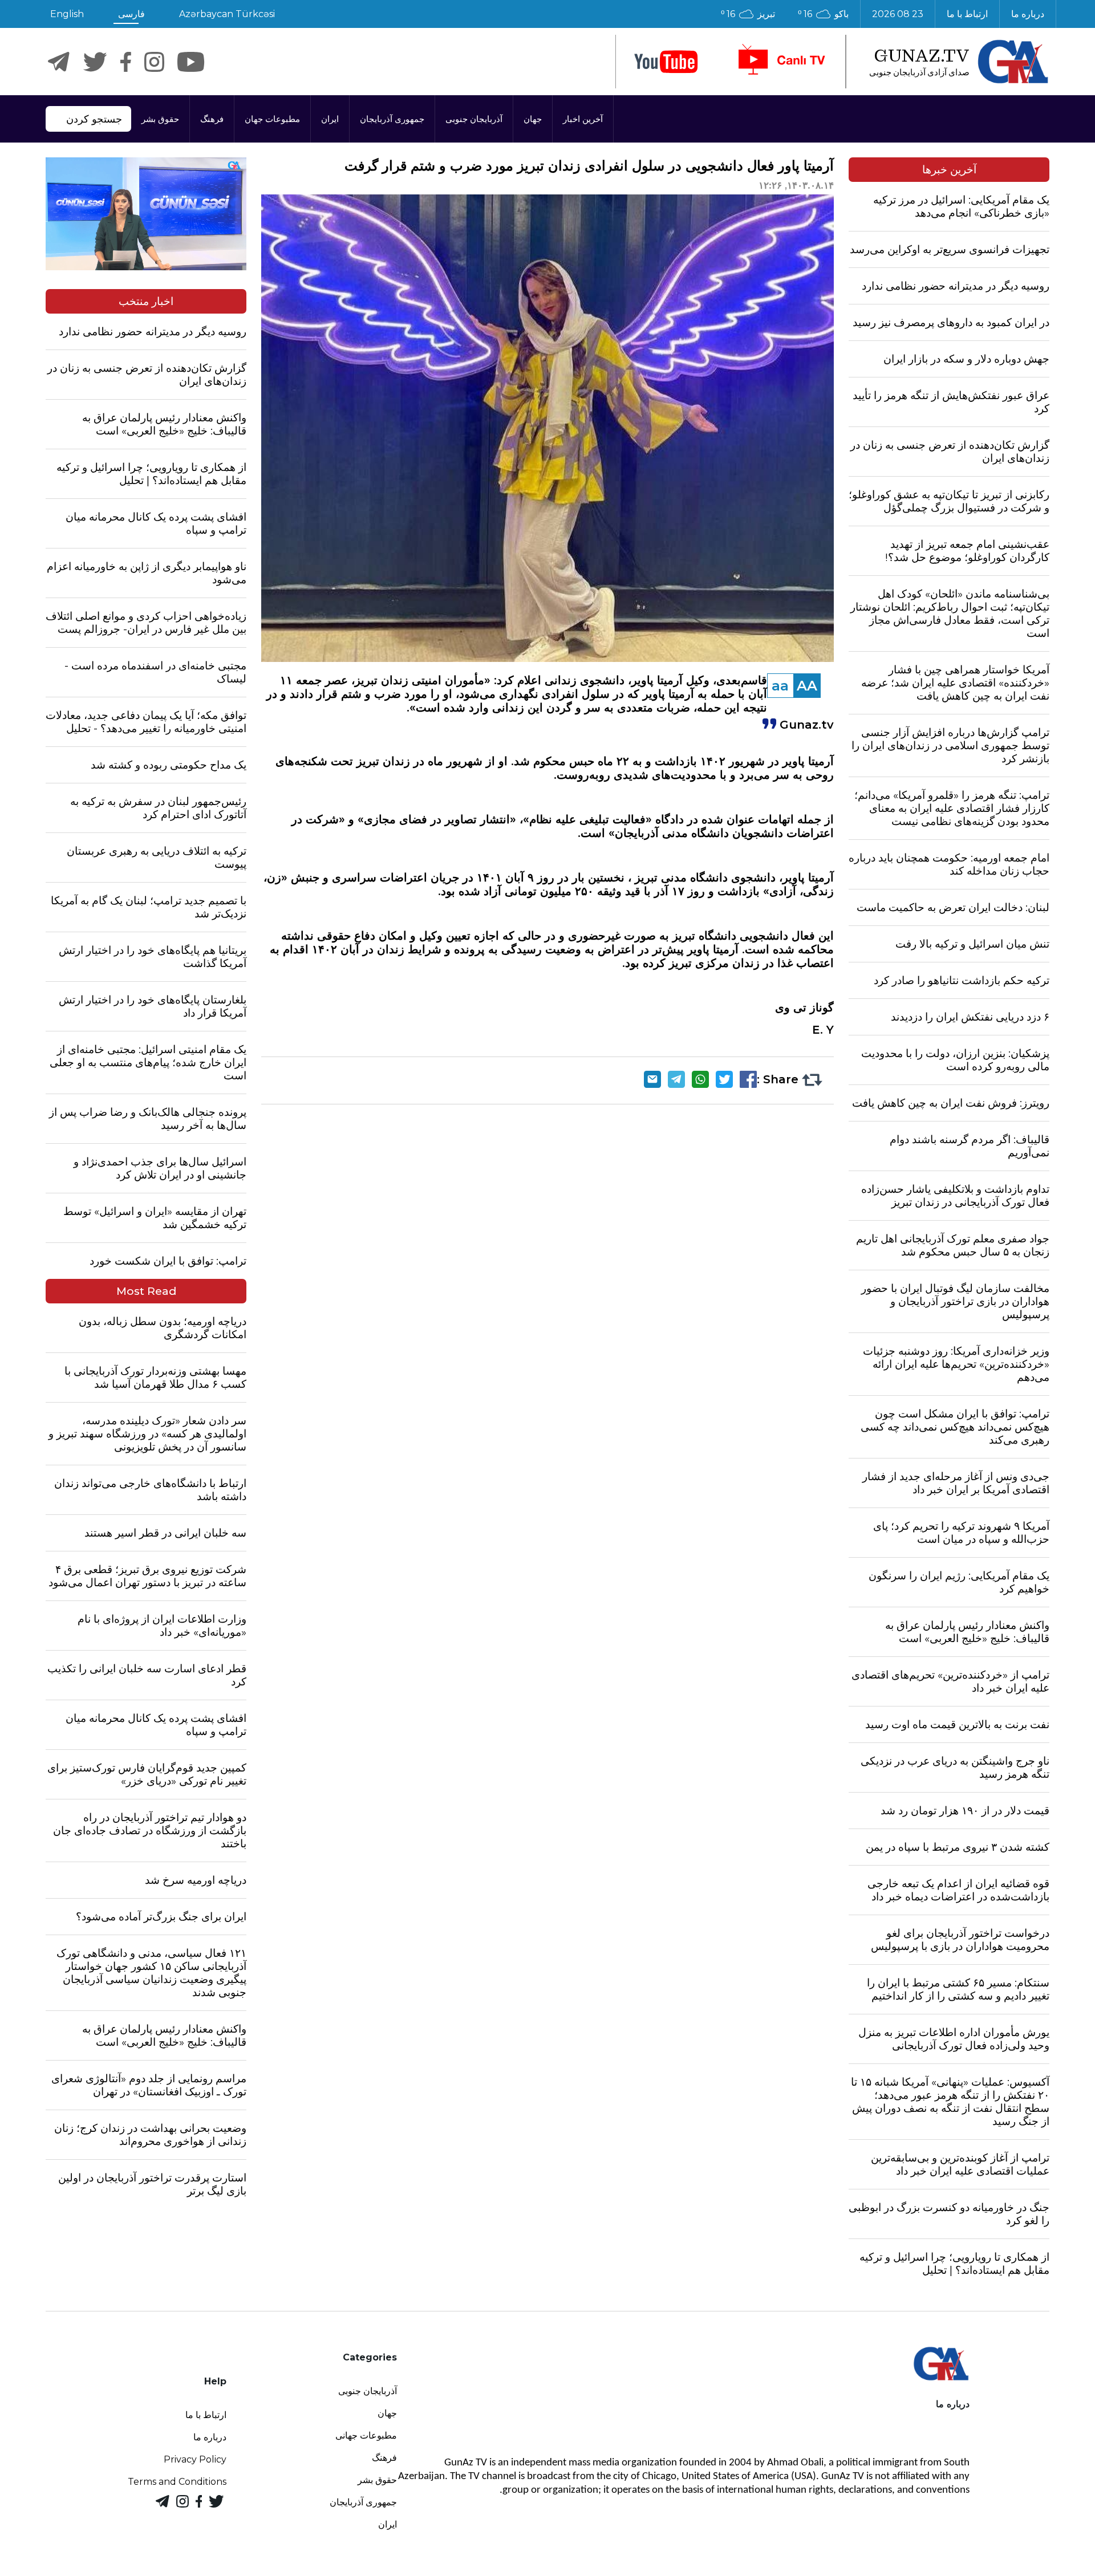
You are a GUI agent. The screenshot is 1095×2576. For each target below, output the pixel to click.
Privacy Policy (195, 2459)
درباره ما (1028, 14)
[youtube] (666, 62)
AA (807, 686)
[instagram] (154, 62)
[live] (781, 62)
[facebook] (126, 62)
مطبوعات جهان (272, 119)
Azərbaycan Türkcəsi (227, 14)
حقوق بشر (160, 119)
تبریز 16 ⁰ (748, 14)
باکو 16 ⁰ (823, 14)
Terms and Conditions (177, 2482)
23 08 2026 (898, 14)
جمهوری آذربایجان (392, 119)
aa (780, 686)
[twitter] (95, 62)
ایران (330, 119)
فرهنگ (212, 119)
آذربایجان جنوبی (474, 119)
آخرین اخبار (583, 119)
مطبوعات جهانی (366, 2435)
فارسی (131, 14)
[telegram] (59, 62)
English (67, 14)
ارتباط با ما (967, 14)
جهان (533, 119)
